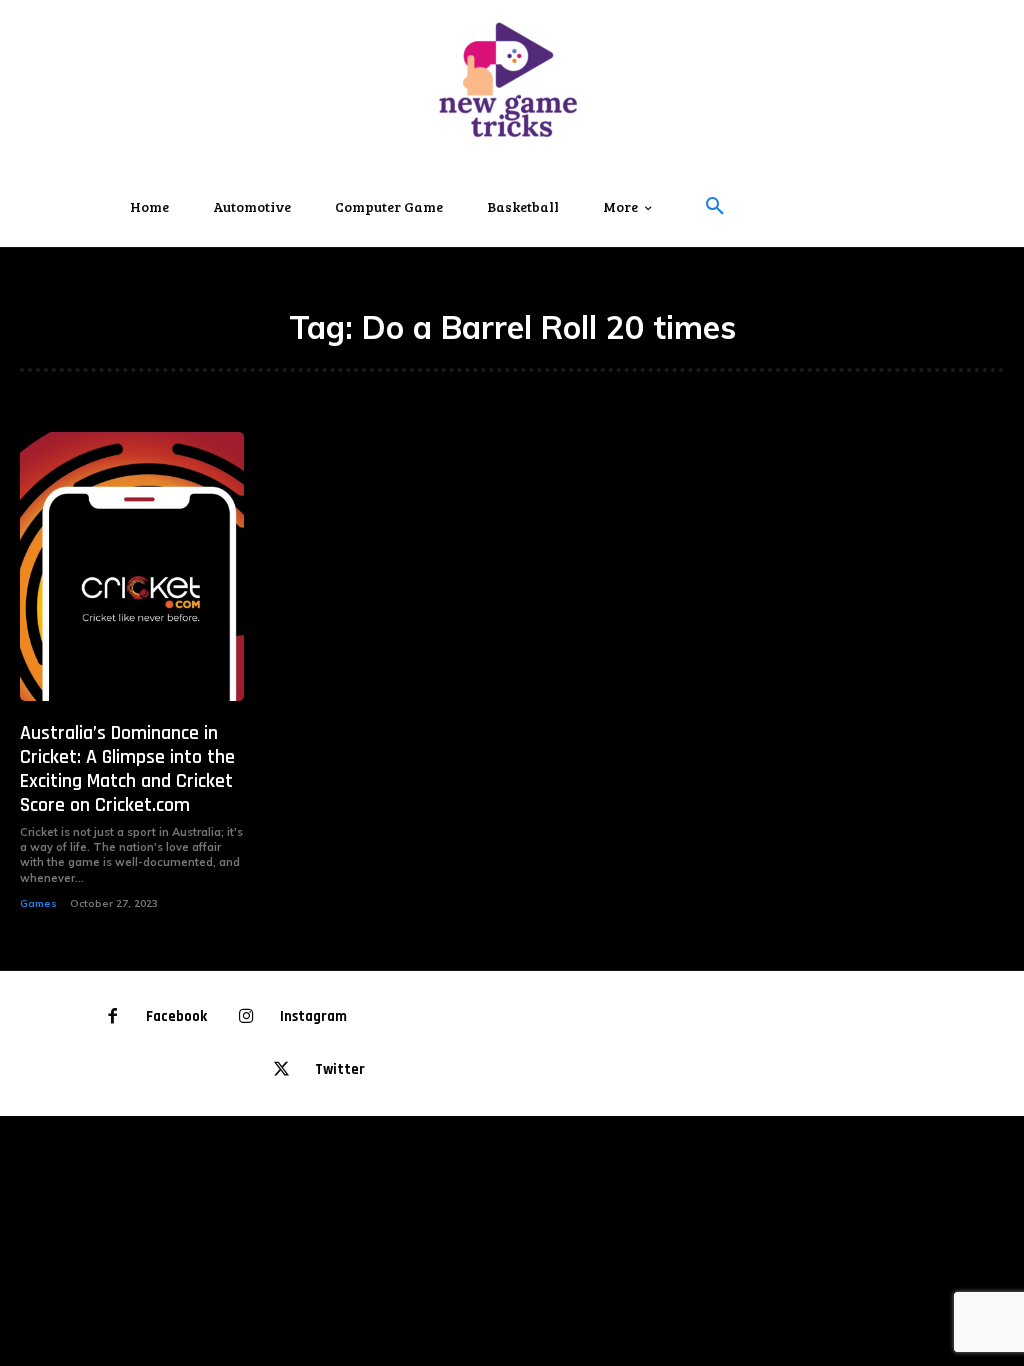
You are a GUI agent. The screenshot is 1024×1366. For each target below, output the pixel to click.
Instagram (313, 1016)
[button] (715, 207)
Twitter (340, 1069)
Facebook (176, 1016)
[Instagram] (246, 1017)
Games (38, 903)
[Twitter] (281, 1070)
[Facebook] (113, 1017)
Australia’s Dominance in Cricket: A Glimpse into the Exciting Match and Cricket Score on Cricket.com (127, 769)
